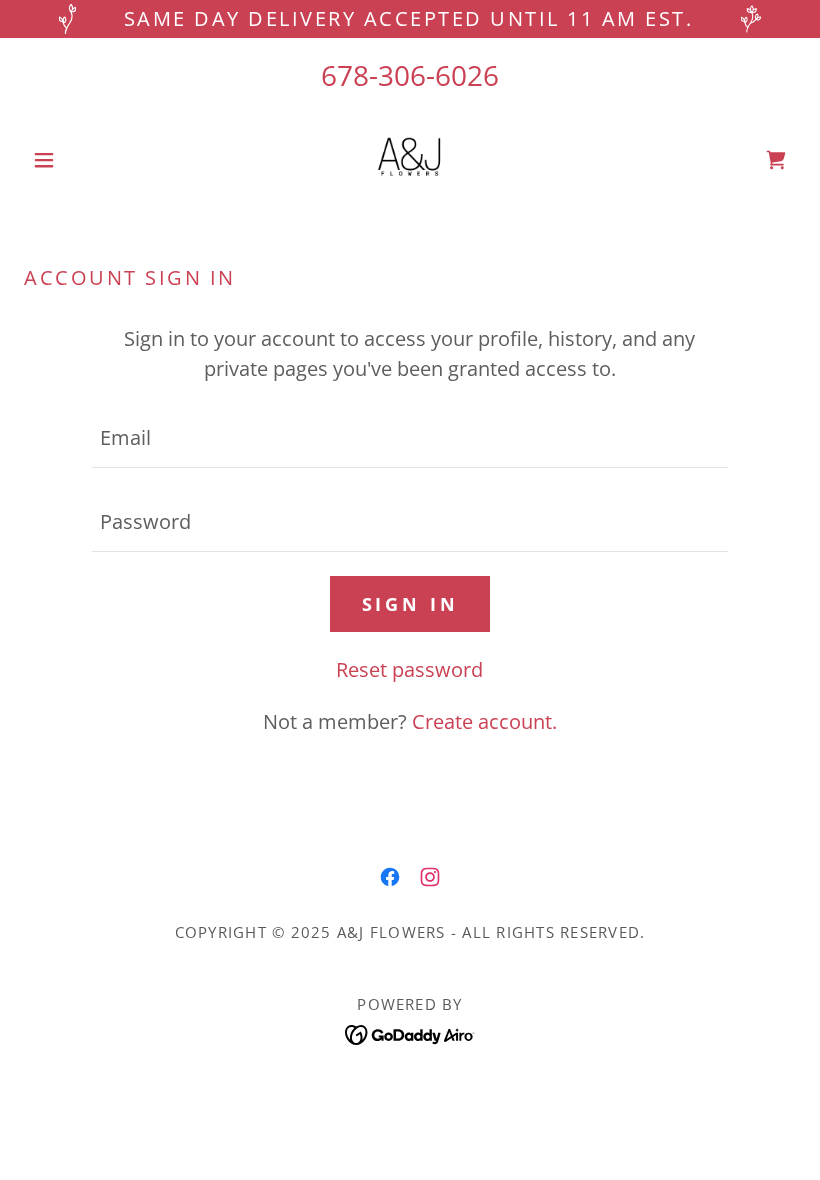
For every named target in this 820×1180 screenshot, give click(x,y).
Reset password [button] (409, 669)
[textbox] (409, 438)
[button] (82, 160)
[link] (410, 160)
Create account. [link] (484, 721)
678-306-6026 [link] (410, 75)
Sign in (410, 604)
